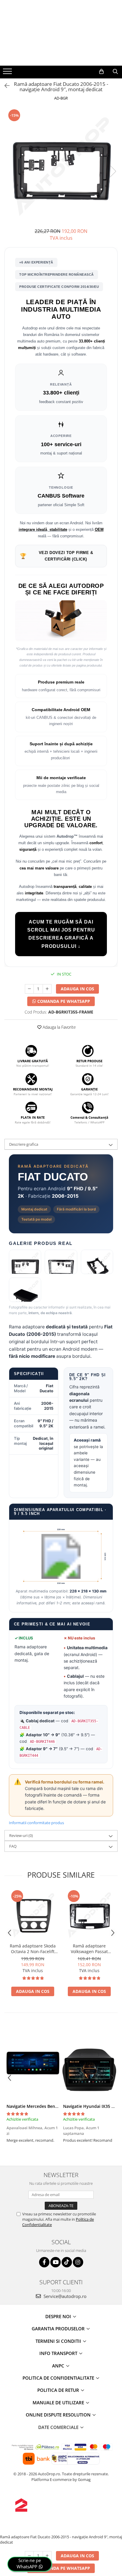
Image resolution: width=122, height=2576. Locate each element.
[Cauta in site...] (115, 72)
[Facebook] (44, 2262)
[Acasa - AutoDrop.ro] (61, 54)
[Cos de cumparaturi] (101, 72)
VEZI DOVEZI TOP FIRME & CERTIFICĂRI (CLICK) (56, 556)
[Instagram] (78, 2262)
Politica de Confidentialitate (59, 2378)
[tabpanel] (61, 165)
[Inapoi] (4, 86)
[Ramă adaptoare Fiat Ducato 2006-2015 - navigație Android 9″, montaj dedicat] (61, 165)
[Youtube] (56, 2262)
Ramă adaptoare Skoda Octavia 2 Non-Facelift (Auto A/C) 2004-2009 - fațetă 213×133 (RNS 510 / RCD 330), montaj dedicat (33, 1949)
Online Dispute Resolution (59, 2415)
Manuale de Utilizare (59, 2403)
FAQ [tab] (13, 1846)
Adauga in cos (77, 989)
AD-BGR (61, 98)
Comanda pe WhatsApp (63, 1001)
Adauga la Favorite (59, 1027)
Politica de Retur (59, 2390)
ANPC (59, 2366)
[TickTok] (67, 2262)
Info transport (59, 2353)
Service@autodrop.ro (64, 2296)
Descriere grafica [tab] (24, 1144)
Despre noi (59, 2316)
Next (113, 171)
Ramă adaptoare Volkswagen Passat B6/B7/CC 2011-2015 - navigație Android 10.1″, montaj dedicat (89, 1949)
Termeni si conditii (59, 2341)
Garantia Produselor (59, 2329)
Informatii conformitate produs (36, 1823)
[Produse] (8, 73)
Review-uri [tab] (21, 1835)
